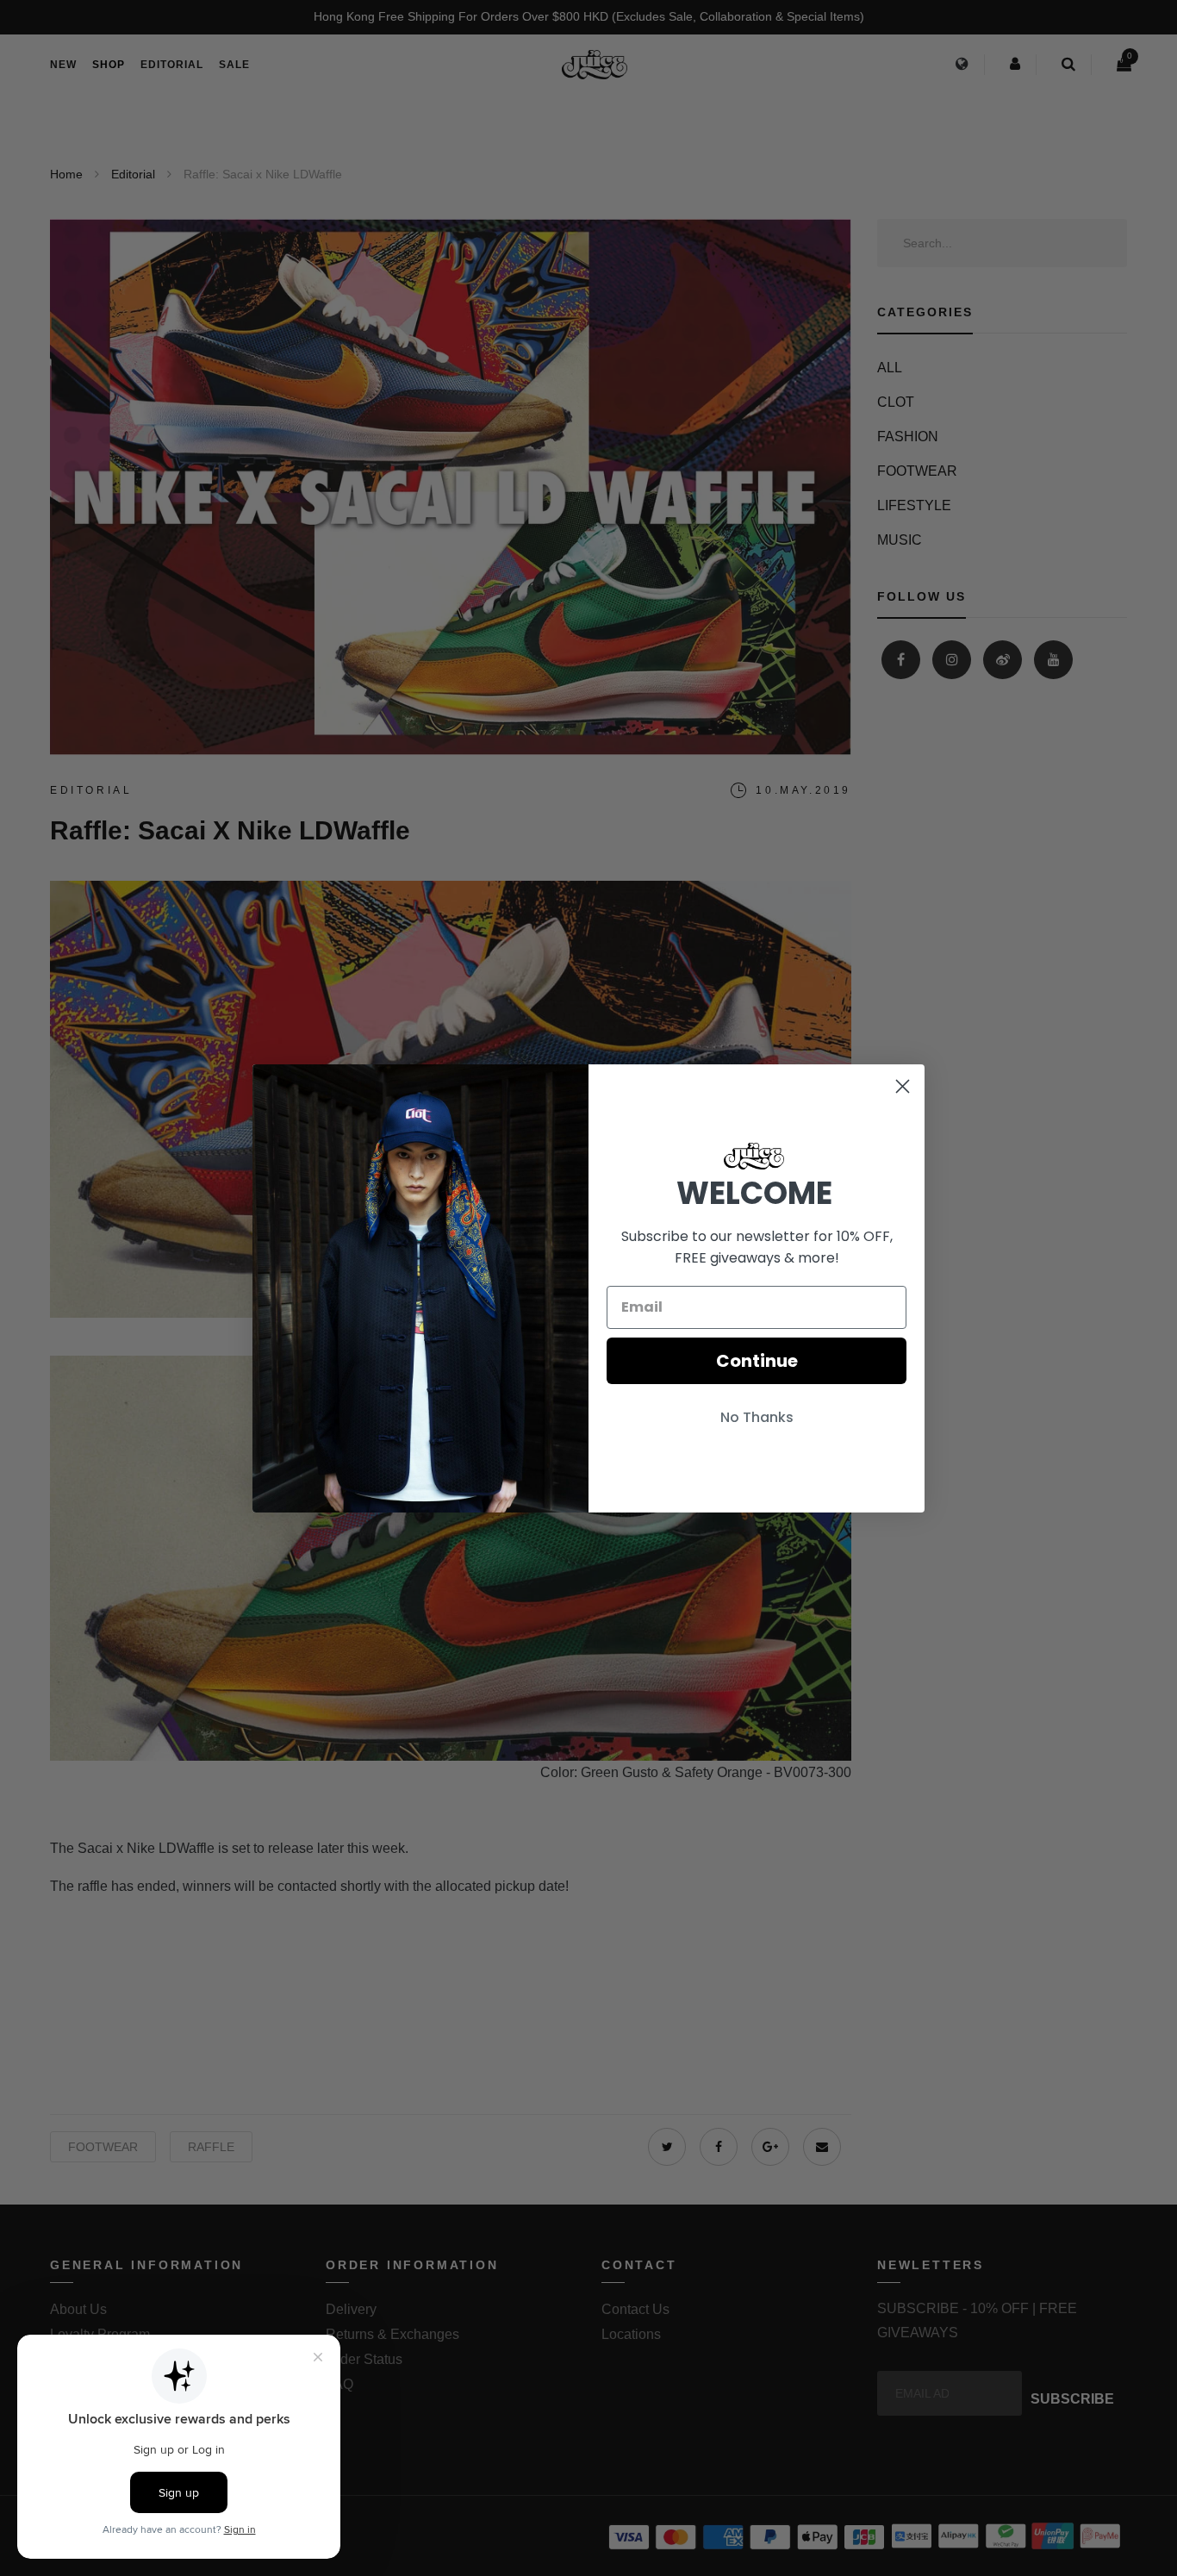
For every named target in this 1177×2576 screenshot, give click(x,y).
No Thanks (757, 1417)
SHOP (109, 65)
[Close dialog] (903, 1086)
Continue (757, 1361)
